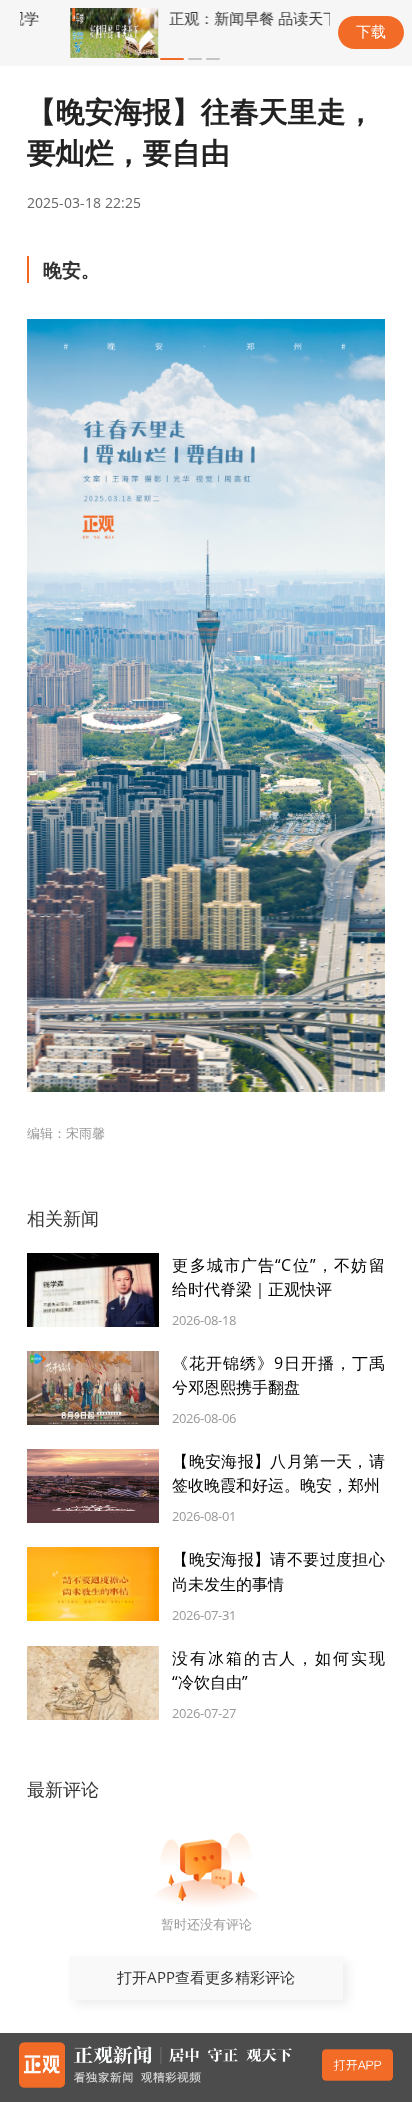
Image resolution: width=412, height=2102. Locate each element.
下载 (371, 31)
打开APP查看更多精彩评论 (206, 1977)
